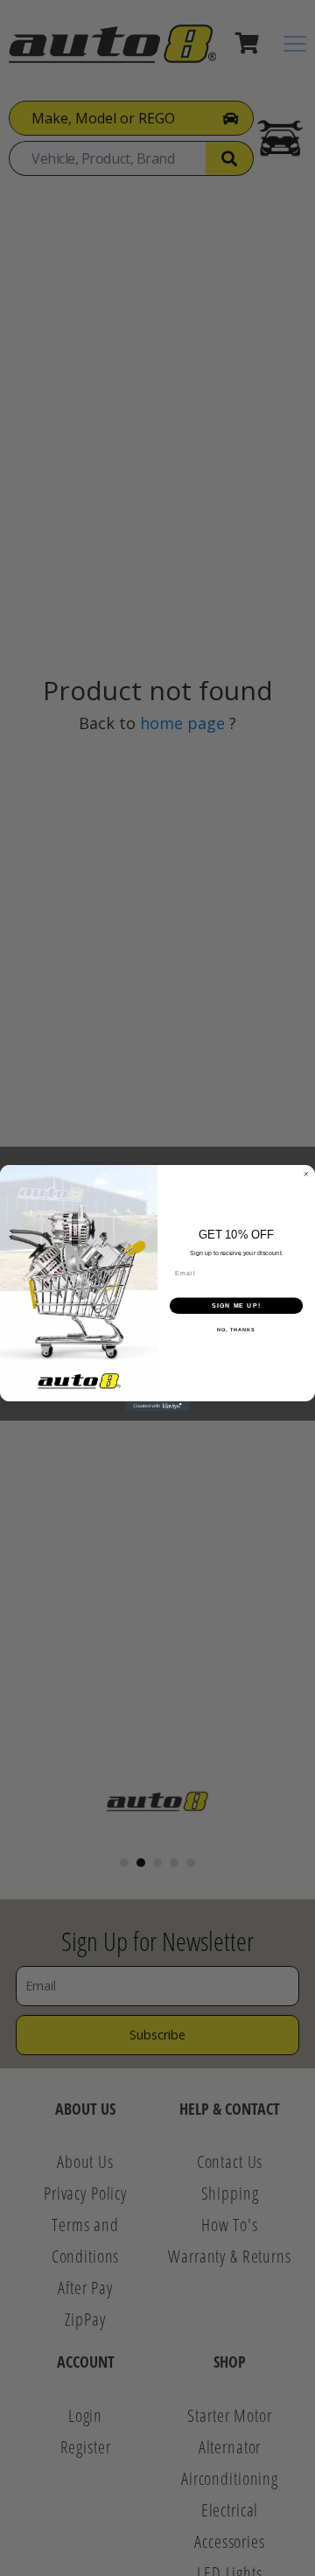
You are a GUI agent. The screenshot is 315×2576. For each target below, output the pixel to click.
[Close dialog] (306, 1174)
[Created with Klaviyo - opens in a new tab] (157, 1406)
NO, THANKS (236, 1330)
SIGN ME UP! (236, 1305)
